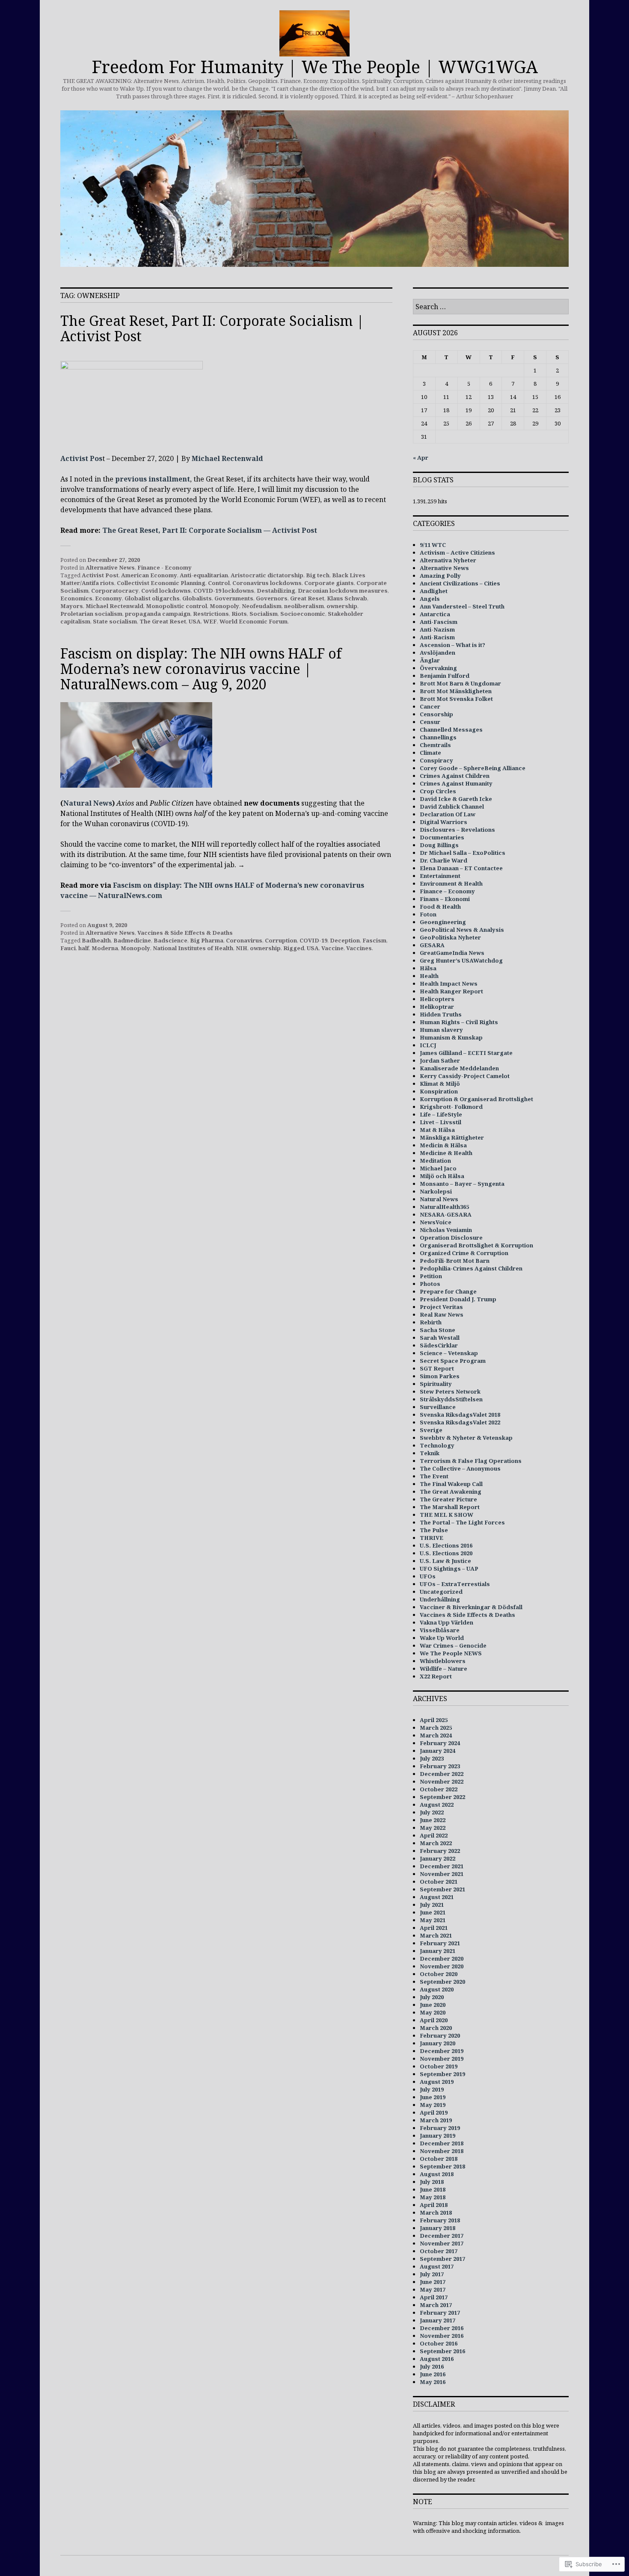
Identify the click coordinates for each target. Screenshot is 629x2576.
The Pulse (434, 1530)
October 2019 (439, 2066)
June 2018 (433, 2189)
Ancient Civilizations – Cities (460, 583)
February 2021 (440, 1943)
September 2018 (442, 2166)
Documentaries (442, 837)
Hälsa (428, 968)
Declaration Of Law (448, 814)
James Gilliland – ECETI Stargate (466, 1053)
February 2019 (440, 2128)
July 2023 (432, 1758)
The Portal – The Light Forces (462, 1522)
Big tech (318, 575)
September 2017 (442, 2259)
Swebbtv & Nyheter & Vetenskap (466, 1438)
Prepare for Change (448, 1291)
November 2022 (442, 1781)
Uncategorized (441, 1592)
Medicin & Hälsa (443, 1145)
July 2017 (432, 2274)
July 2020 (432, 1997)
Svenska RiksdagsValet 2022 (460, 1422)
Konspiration (439, 1091)
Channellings (438, 737)
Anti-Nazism (437, 629)
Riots (239, 614)
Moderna (105, 948)
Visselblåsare (440, 1630)
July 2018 (432, 2182)
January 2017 (438, 2320)
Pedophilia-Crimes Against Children (471, 1268)
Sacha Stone (438, 1330)
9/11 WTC (433, 545)
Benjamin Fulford (445, 676)
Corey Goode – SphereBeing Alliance (473, 768)
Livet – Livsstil (441, 1122)
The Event (434, 1476)
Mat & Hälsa (437, 1130)
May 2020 (433, 2012)
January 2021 (438, 1951)
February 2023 (440, 1766)
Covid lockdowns (166, 591)
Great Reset (307, 598)
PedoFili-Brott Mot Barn (455, 1261)
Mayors (72, 606)
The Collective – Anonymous (460, 1468)
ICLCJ (428, 1045)
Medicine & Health (446, 1153)
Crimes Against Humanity (456, 783)
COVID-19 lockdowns (224, 591)
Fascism (374, 940)
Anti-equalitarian (204, 575)
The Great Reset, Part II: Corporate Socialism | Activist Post (212, 328)
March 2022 (436, 1843)
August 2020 (437, 1989)
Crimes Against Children (455, 776)
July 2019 (432, 2089)
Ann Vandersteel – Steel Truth (462, 606)
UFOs (428, 1576)
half (84, 948)
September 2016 (442, 2351)
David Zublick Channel (452, 806)
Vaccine (332, 948)
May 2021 (433, 1920)
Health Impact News (449, 984)
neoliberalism (304, 606)
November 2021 (442, 1874)
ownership (342, 606)
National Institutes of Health (193, 948)
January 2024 (438, 1751)
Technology (437, 1445)
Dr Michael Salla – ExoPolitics (463, 853)
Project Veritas (441, 1307)
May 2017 (433, 2289)
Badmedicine (132, 940)
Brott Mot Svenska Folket (456, 699)
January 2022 (438, 1858)
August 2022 (437, 1805)
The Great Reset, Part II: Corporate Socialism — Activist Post (210, 530)
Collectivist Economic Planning (161, 583)
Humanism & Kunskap (451, 1037)
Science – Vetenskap (449, 1353)
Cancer (430, 706)
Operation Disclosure (451, 1238)
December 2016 (442, 2328)
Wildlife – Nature (444, 1669)
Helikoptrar (437, 1007)
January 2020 (438, 2043)
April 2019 (434, 2112)
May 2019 (433, 2105)
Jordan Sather (440, 1061)
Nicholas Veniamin (446, 1230)
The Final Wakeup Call (451, 1484)
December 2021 (442, 1866)
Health (429, 976)
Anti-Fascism (439, 622)
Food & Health (440, 907)
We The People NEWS (451, 1653)
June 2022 (433, 1820)
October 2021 (439, 1882)
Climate (430, 753)
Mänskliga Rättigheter (452, 1137)
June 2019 (433, 2097)
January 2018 (438, 2228)
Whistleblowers (443, 1661)
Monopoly (224, 606)
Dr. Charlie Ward (444, 860)
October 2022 (439, 1789)
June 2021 (433, 1912)
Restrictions (211, 614)
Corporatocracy (115, 591)
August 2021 (437, 1897)
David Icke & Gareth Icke (456, 799)
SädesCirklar (439, 1345)
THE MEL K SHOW (447, 1515)
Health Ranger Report (451, 991)
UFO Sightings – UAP (449, 1569)
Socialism (264, 614)
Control (219, 583)
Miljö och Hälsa (442, 1176)
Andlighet (434, 591)
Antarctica (435, 614)
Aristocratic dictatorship (267, 575)
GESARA (432, 945)
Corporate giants (329, 583)
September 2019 (442, 2074)
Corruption (281, 940)
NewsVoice (436, 1222)
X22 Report (436, 1676)
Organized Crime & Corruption (464, 1253)
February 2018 (440, 2220)
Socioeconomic (303, 614)
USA (195, 621)
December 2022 (442, 1774)
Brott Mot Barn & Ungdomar (460, 683)
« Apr (421, 458)
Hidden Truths (441, 1014)
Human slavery (441, 1030)
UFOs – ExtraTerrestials (455, 1584)
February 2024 (440, 1743)
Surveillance (438, 1407)
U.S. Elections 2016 (446, 1545)
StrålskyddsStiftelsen (451, 1399)
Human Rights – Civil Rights (459, 1022)
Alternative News (110, 567)
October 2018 (439, 2159)
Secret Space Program (453, 1361)
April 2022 (434, 1835)
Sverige (431, 1430)
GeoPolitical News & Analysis (462, 930)
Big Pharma (207, 940)
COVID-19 (313, 940)
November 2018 (442, 2151)
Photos (430, 1284)
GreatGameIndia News (452, 953)
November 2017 (442, 2243)
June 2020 (433, 2005)
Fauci (68, 948)
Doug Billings (439, 845)
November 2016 (442, 2336)
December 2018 (442, 2143)
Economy (108, 598)
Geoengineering (443, 922)
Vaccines (359, 948)
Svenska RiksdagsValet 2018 (460, 1415)
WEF (210, 621)
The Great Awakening (451, 1492)
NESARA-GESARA (446, 1214)
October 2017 (439, 2251)
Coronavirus (244, 940)
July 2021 (432, 1905)
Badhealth (96, 940)
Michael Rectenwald (227, 458)
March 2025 (436, 1728)
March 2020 (436, 2028)
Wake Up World (442, 1638)
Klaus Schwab (347, 598)
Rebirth (431, 1322)
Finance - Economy (165, 567)
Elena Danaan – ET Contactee (461, 868)
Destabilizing (276, 591)
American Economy (149, 575)
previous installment (153, 479)
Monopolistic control (177, 606)
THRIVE (432, 1538)
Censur (430, 722)
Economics (76, 598)
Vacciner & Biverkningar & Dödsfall (471, 1607)
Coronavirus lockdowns (267, 583)
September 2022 (442, 1797)
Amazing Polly (440, 576)
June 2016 (433, 2374)
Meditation (435, 1161)
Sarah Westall (440, 1338)
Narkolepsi (436, 1191)
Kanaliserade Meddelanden (459, 1068)
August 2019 (437, 2082)
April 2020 (434, 2020)
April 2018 (434, 2205)
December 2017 (442, 2236)
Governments (234, 598)
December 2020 (442, 1959)
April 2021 (434, 1928)
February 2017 (440, 2313)
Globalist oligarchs (152, 598)
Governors (272, 598)
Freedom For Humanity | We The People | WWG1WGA (315, 66)
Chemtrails (435, 745)
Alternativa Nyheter (448, 560)
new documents (272, 803)
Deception (345, 940)
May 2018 (433, 2197)
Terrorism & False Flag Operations (471, 1461)
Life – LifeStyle (441, 1114)
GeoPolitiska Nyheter (450, 937)
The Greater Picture (448, 1499)
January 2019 (438, 2136)
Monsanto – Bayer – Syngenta (462, 1184)
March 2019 (436, 2120)
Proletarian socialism (91, 614)
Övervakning (438, 668)
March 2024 (436, 1735)
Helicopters (437, 999)
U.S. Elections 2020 (446, 1553)
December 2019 (442, 2051)
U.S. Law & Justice (445, 1561)
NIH (242, 948)
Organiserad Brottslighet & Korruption (476, 1245)
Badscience (171, 940)
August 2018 (437, 2174)
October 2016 (439, 2343)
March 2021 (436, 1935)
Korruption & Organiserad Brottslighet (476, 1099)
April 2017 (434, 2297)
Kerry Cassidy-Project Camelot (465, 1076)
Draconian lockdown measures (343, 591)
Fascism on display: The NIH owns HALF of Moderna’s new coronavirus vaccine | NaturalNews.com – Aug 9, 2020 (201, 669)
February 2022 (440, 1851)
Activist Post (100, 575)
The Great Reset (163, 621)
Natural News (88, 803)
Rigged (294, 948)
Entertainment (440, 876)
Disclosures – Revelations (457, 830)
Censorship (436, 714)
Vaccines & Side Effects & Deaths (185, 933)
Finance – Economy (447, 891)
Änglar (430, 660)
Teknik (430, 1453)
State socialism (115, 621)
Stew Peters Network (450, 1391)
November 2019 (442, 2059)
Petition (431, 1276)
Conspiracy (436, 760)
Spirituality (436, 1384)
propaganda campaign (158, 614)
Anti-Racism (437, 637)
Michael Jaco (438, 1168)
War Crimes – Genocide (453, 1645)
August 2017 (437, 2266)
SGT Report (437, 1368)
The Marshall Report (450, 1507)
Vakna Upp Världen (447, 1622)
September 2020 (442, 1982)
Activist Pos (81, 458)
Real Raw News (442, 1315)
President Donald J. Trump (458, 1299)
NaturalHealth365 (444, 1207)
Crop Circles (438, 791)
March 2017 (436, 2305)
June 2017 (433, 2282)
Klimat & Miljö (440, 1084)
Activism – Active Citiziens (457, 552)
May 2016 (433, 2382)
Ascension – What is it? (452, 645)
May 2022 (433, 1828)
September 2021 (442, 1889)
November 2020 (442, 1966)
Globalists (197, 598)
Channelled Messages (451, 730)
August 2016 (437, 2359)
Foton (428, 914)
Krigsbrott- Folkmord (451, 1107)
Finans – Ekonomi (445, 899)
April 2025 (434, 1720)
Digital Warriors (444, 822)
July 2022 (432, 1812)
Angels (430, 599)
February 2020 (440, 2035)
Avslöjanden (438, 653)
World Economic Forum (254, 621)
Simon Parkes (440, 1376)
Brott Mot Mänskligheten (456, 691)
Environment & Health (451, 883)
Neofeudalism (262, 606)
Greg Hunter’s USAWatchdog (461, 960)
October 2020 (439, 1974)
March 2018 (436, 2213)
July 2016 (432, 2366)
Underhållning (440, 1599)
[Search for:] (491, 307)
